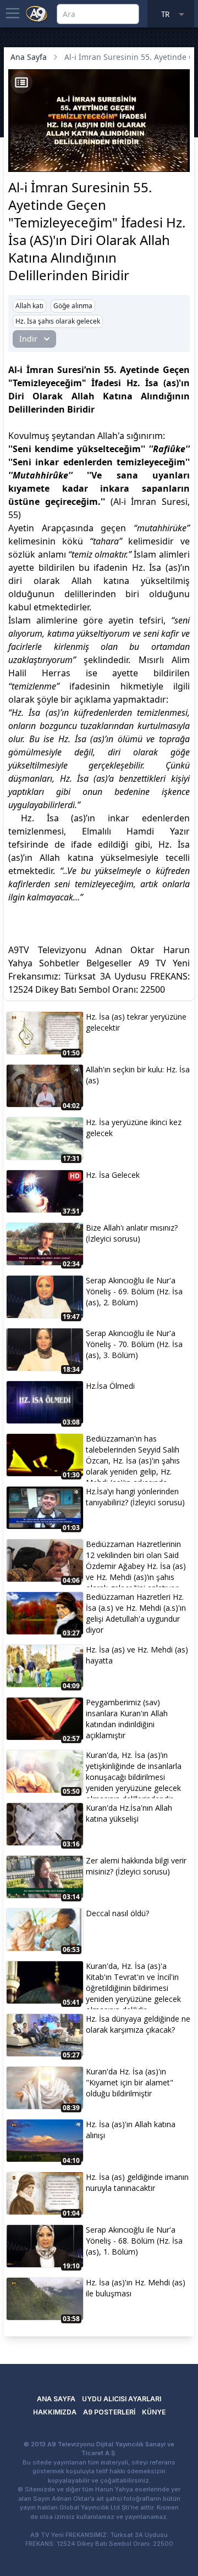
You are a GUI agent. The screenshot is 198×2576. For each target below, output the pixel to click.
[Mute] (37, 147)
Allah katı (29, 306)
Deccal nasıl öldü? (117, 1913)
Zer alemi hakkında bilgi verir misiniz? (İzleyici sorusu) (136, 1866)
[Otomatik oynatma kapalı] (20, 162)
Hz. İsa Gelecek (113, 1175)
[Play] (18, 147)
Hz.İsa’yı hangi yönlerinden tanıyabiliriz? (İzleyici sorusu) (135, 1497)
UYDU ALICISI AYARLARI (122, 2399)
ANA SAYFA (56, 2399)
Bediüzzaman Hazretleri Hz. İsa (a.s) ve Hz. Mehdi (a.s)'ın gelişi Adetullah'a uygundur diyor (136, 1613)
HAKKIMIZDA (55, 2412)
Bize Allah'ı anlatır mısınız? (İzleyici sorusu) (132, 1233)
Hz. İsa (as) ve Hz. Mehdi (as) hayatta (137, 1655)
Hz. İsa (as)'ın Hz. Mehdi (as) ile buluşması (136, 2288)
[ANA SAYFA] (37, 13)
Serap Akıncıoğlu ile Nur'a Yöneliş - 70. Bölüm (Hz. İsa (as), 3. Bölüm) (134, 1344)
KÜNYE (154, 2412)
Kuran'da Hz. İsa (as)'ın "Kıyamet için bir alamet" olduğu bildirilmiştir (130, 2082)
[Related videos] (21, 82)
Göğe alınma (73, 306)
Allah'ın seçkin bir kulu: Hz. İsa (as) (138, 1075)
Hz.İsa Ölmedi (110, 1386)
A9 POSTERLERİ (109, 2412)
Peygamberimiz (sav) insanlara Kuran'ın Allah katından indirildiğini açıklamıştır (127, 1719)
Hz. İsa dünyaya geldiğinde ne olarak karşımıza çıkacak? (138, 2024)
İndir (28, 339)
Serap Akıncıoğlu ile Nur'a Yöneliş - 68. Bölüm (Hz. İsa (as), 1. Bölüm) (134, 2241)
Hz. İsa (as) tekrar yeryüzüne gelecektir (136, 1022)
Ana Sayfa (29, 57)
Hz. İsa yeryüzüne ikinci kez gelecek (134, 1128)
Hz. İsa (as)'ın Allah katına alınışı (131, 2130)
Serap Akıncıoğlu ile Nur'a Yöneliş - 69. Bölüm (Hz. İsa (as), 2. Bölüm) (134, 1291)
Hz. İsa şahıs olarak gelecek (58, 321)
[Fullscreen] (180, 162)
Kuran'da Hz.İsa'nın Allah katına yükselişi (129, 1813)
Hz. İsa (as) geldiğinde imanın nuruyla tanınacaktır (137, 2182)
